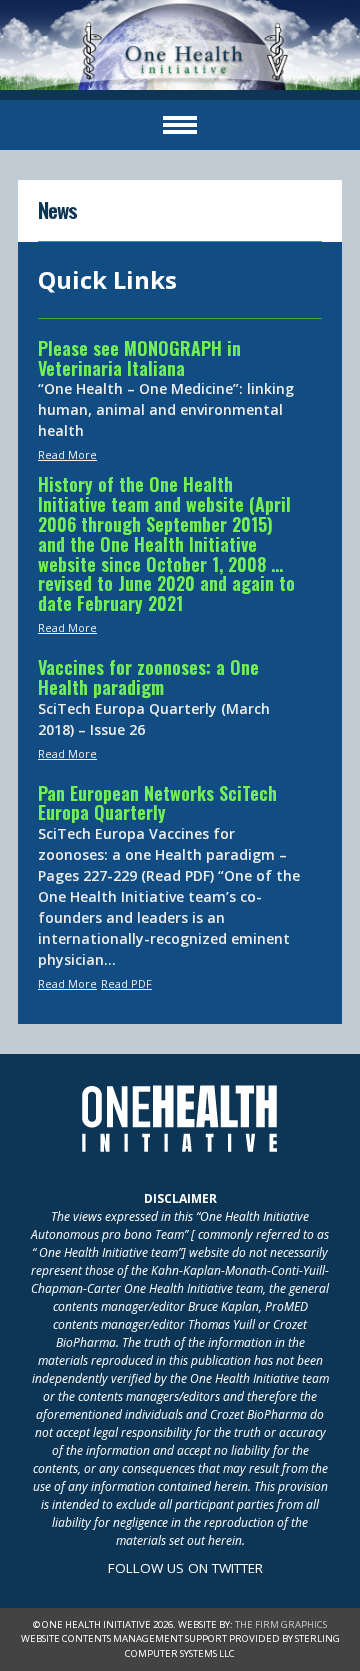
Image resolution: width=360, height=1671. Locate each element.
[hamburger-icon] (180, 125)
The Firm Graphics (281, 1624)
